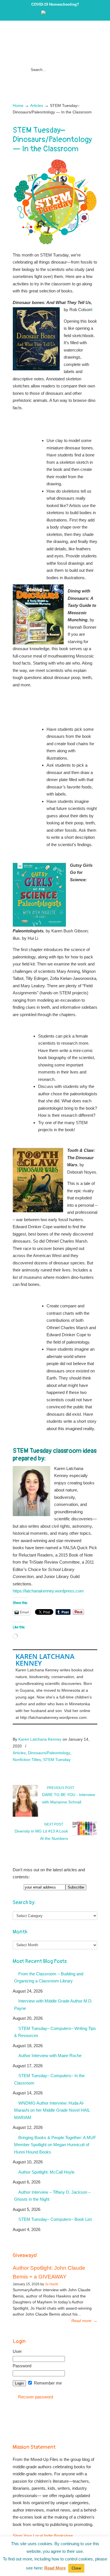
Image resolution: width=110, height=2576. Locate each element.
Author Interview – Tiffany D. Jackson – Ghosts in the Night (52, 2196)
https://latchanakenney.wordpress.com (48, 1591)
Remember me (47, 2383)
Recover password (36, 2397)
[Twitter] (49, 14)
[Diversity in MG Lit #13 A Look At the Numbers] (85, 1835)
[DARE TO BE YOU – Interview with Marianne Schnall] (25, 1816)
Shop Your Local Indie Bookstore (43, 2536)
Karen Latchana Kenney (45, 1660)
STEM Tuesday (57, 1760)
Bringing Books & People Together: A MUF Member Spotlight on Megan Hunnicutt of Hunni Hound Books (55, 2145)
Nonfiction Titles (27, 1760)
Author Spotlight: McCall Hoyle (46, 2172)
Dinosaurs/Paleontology (49, 1753)
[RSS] (67, 14)
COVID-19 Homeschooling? (55, 4)
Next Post (55, 1824)
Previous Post (60, 1788)
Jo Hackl (51, 2284)
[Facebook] (55, 14)
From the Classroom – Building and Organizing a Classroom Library (49, 1977)
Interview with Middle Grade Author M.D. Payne (53, 2005)
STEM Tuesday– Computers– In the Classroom (49, 2079)
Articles (37, 106)
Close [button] (76, 2568)
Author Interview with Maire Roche (50, 2056)
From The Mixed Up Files (55, 44)
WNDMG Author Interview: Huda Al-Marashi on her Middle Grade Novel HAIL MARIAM (52, 2110)
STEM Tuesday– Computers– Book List (55, 2219)
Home (18, 106)
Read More (55, 2568)
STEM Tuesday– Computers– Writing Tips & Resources (55, 2032)
